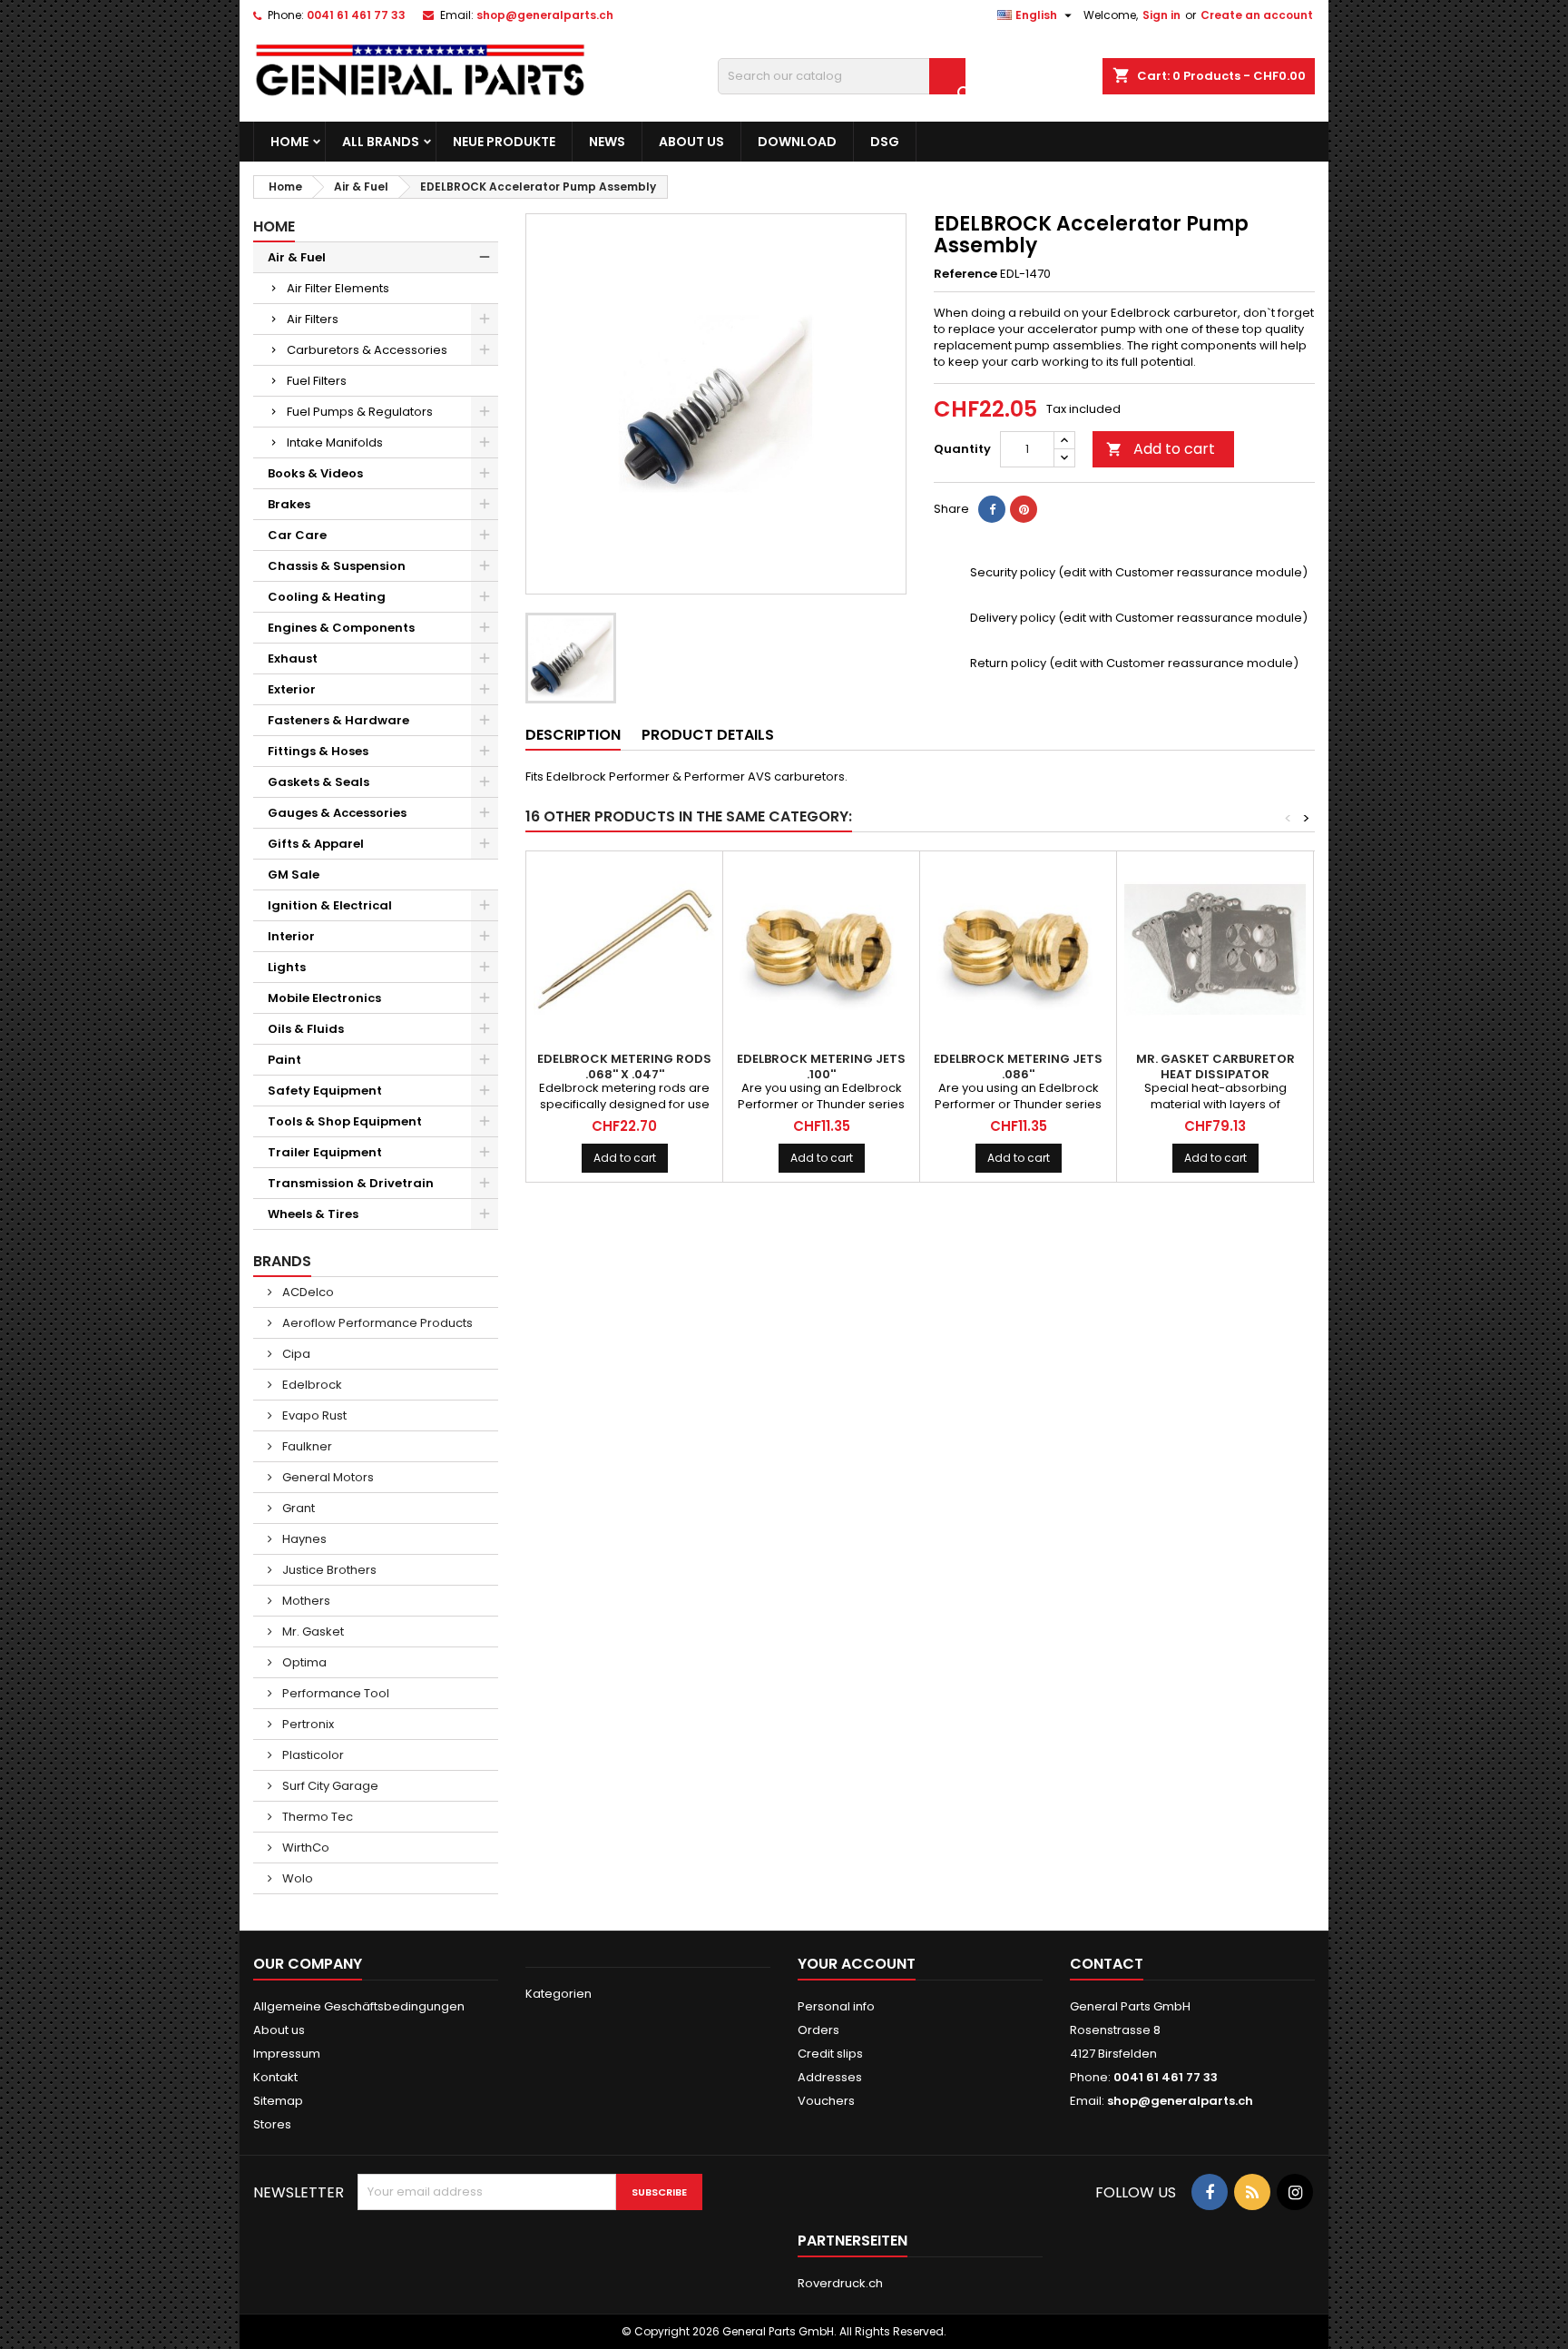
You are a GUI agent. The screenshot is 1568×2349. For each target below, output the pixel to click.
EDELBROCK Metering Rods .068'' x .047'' (624, 1066)
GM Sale (294, 875)
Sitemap (278, 2101)
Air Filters (313, 319)
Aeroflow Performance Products (376, 1323)
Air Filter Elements (338, 288)
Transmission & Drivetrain (351, 1183)
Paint (284, 1060)
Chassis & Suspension (337, 566)
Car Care (297, 535)
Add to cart (1161, 449)
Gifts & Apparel (316, 844)
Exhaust (293, 659)
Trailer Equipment (325, 1152)
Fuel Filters (317, 381)
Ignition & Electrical (330, 905)
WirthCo (304, 1848)
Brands (282, 1261)
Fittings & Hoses (318, 751)
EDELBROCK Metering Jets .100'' (821, 1066)
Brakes (289, 504)
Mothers (305, 1601)
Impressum (287, 2054)
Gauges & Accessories (337, 813)
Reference (965, 274)
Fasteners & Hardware (338, 720)
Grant (297, 1508)
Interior (291, 936)
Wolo (296, 1878)
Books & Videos (315, 473)
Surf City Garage (329, 1786)
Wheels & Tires (313, 1214)
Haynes (303, 1539)
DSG (885, 142)
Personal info (836, 2006)
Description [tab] (573, 735)
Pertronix (307, 1724)
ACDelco (307, 1292)
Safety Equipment (325, 1091)
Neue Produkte (504, 142)
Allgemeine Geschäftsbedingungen (359, 2006)
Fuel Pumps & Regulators (360, 412)
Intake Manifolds (335, 442)
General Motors (327, 1477)
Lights (287, 967)
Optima (303, 1662)
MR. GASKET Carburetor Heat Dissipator (1215, 1066)
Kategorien (559, 1994)
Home (289, 142)
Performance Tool (334, 1693)
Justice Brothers (328, 1570)
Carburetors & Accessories (367, 350)
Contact (1107, 1964)
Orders (818, 2030)
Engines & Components (341, 628)
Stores (272, 2124)
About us (691, 142)
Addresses (830, 2077)
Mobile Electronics (324, 998)
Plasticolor (312, 1755)
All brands (381, 142)
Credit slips (830, 2054)
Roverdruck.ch (840, 2283)
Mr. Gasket (312, 1632)
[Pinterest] (1024, 509)
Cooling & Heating (327, 597)
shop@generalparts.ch (545, 15)
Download (797, 142)
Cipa (295, 1354)
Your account (857, 1964)
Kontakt (275, 2077)
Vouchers (826, 2101)
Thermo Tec (316, 1817)
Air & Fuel (297, 257)
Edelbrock (311, 1385)
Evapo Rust (313, 1415)
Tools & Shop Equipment (345, 1121)
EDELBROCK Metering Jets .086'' (1018, 1066)
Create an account (1257, 15)
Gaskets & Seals (318, 782)
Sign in (1161, 15)
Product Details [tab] (708, 735)
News (607, 142)
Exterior (292, 689)
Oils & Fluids (306, 1029)
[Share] (992, 509)
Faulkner (306, 1446)
